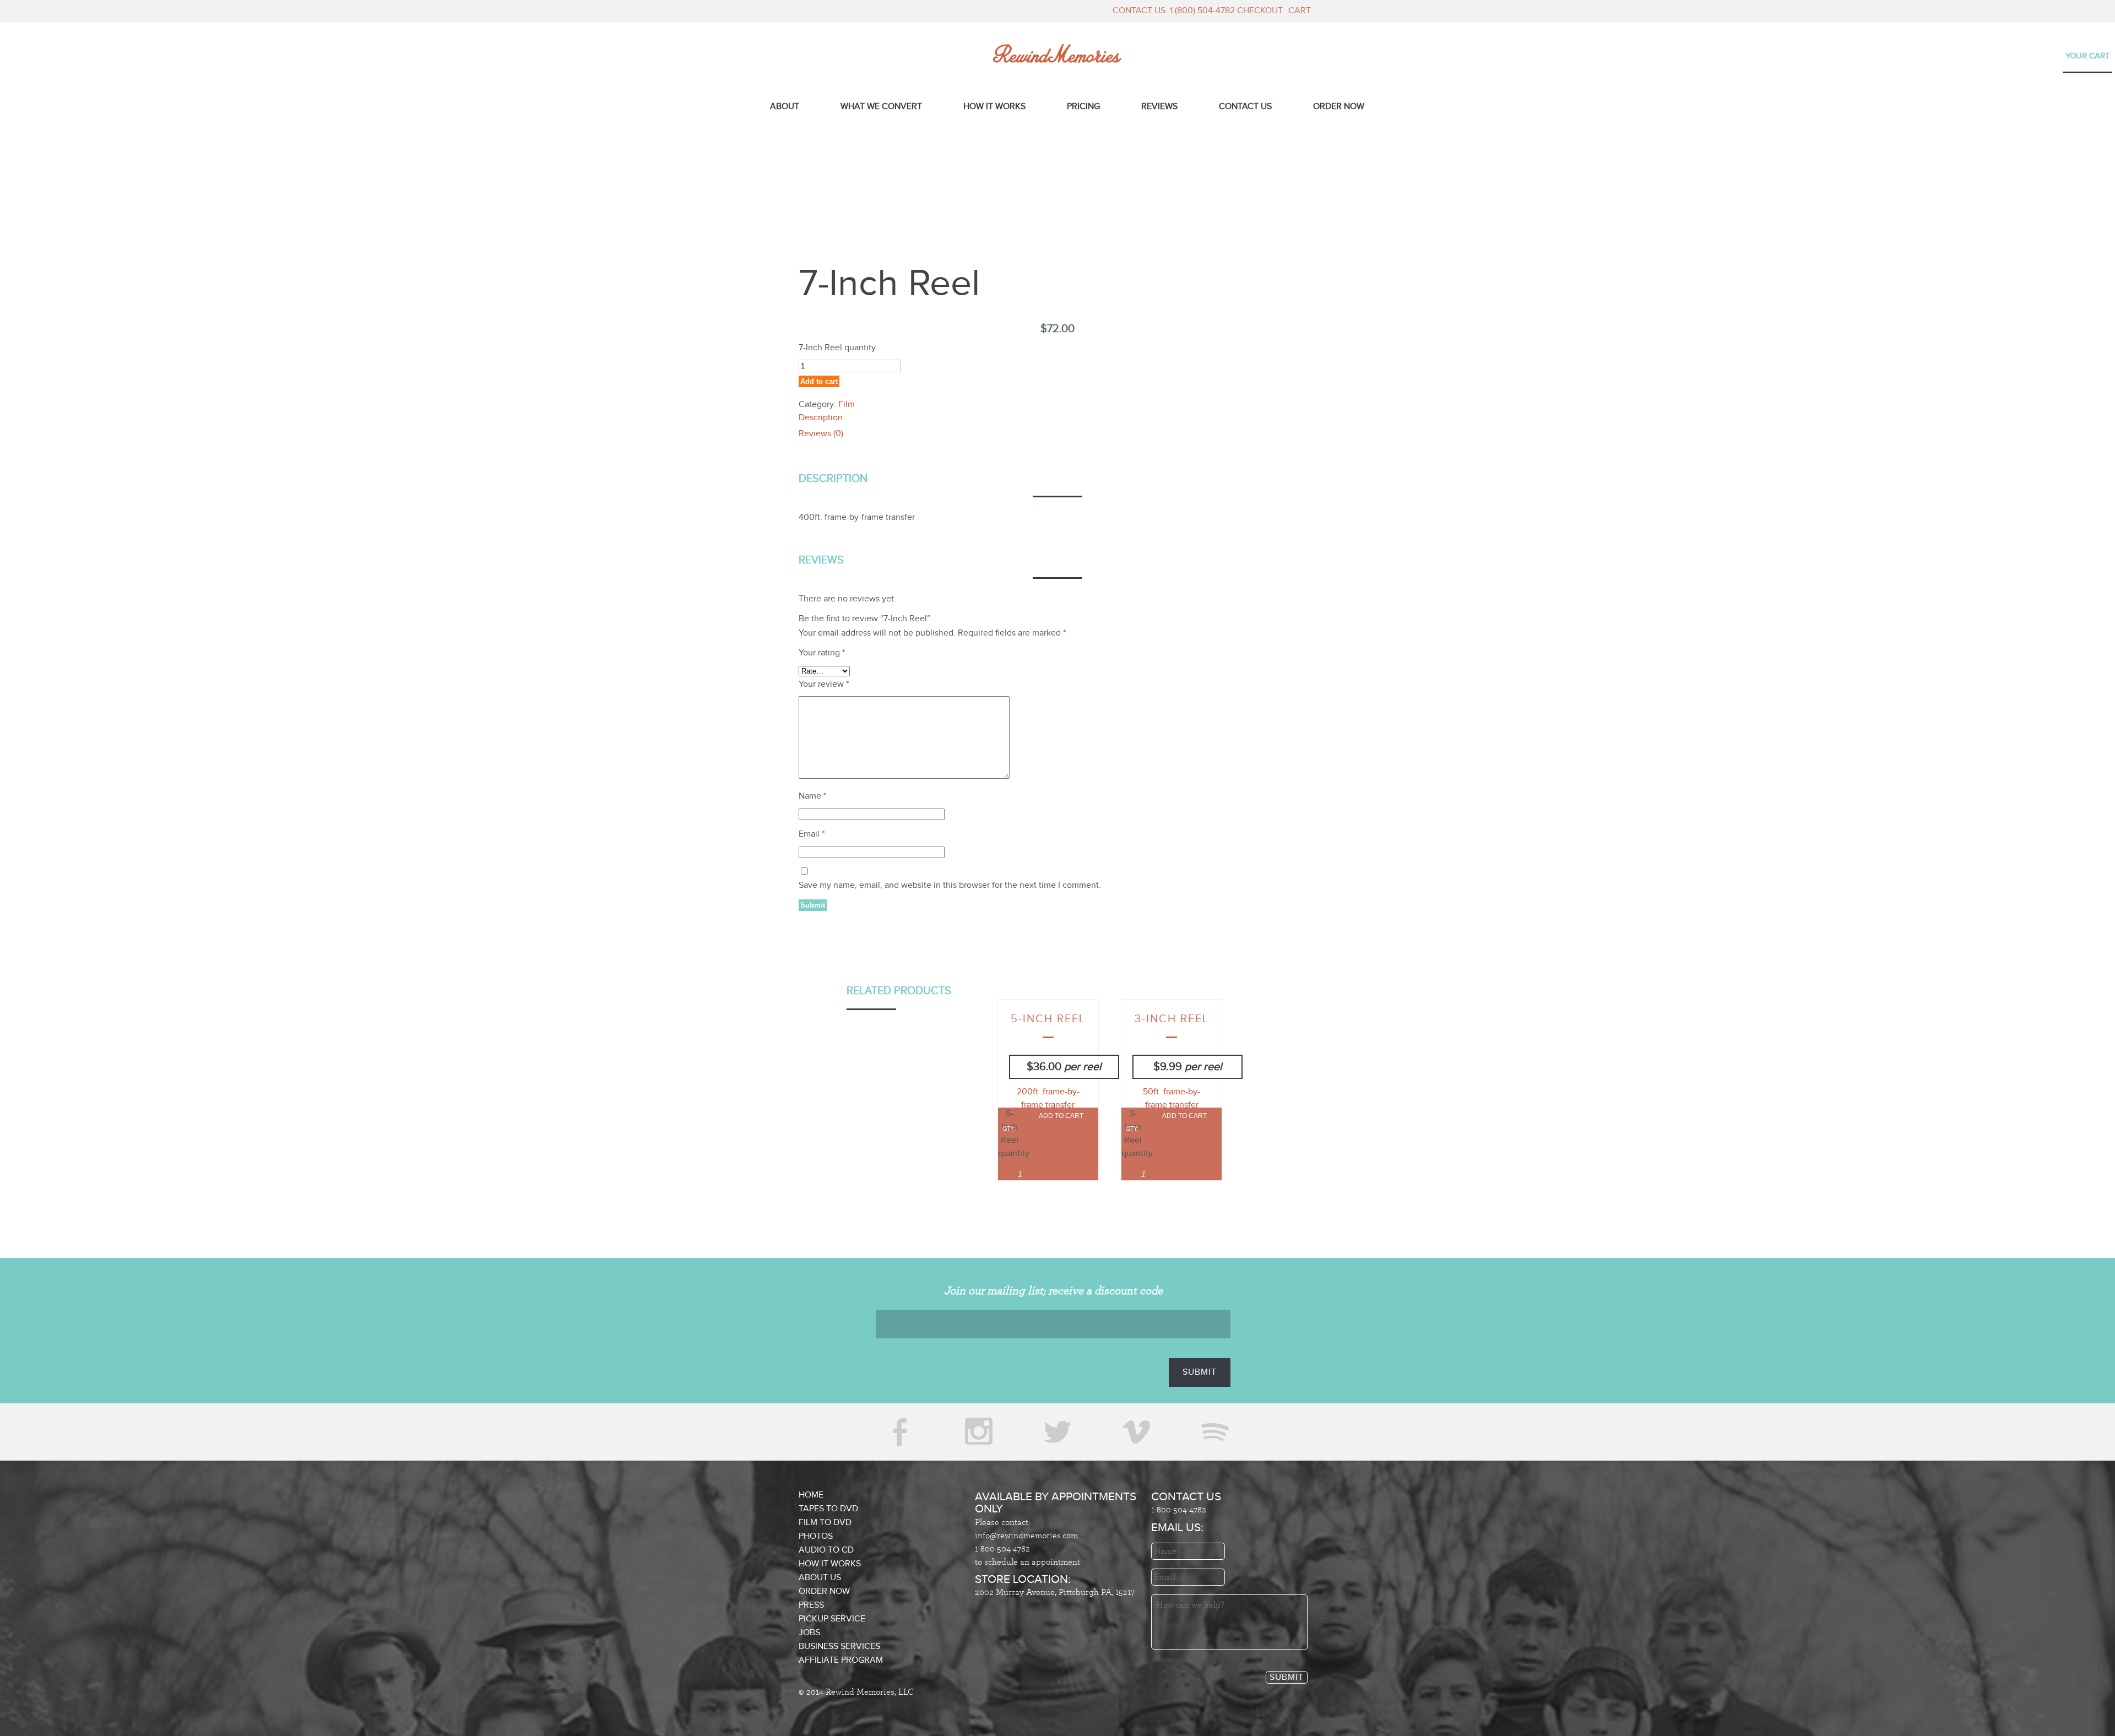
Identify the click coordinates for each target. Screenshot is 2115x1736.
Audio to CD (826, 1550)
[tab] (1057, 419)
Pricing (1083, 107)
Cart (1300, 11)
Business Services (839, 1647)
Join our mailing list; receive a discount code (1053, 1291)
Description (821, 418)
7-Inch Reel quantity (837, 348)
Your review (824, 684)
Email (812, 834)
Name (812, 796)
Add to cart (819, 381)
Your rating (822, 653)
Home (811, 1495)
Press (811, 1605)
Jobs (809, 1633)
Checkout (1260, 11)
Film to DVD (825, 1523)
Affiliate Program (841, 1660)
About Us (820, 1578)
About (785, 107)
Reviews (1159, 107)
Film (847, 405)
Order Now (1339, 107)
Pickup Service (832, 1619)
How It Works (994, 107)
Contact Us (1245, 107)
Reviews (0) (821, 434)
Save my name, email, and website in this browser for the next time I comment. (950, 885)
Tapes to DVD (828, 1509)
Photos (816, 1536)
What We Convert (881, 107)
